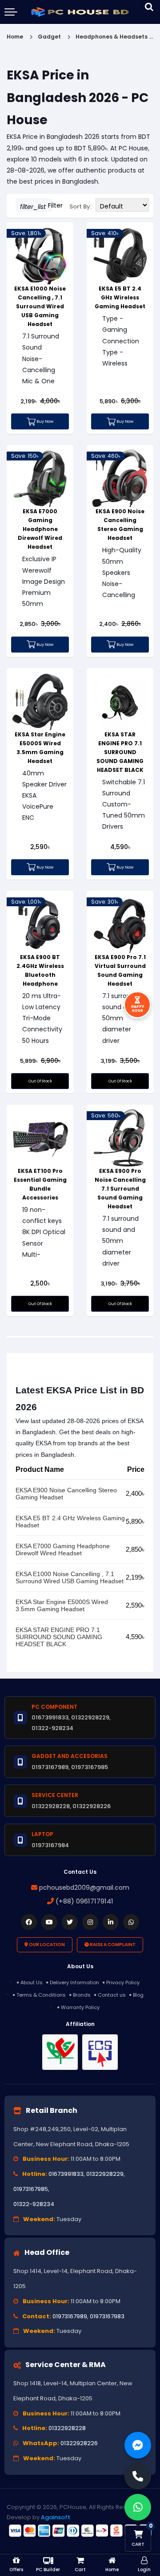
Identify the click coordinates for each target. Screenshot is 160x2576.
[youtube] (49, 1922)
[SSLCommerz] (80, 2530)
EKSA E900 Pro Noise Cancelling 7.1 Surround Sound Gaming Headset (120, 1189)
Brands (82, 1995)
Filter (36, 206)
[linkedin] (111, 1922)
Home (15, 37)
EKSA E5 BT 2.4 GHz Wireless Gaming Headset (120, 297)
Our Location (46, 1945)
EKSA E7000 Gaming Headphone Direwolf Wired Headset (40, 529)
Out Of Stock (40, 1081)
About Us (32, 1982)
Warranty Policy (80, 2007)
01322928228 (67, 2428)
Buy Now (44, 421)
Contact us (112, 1995)
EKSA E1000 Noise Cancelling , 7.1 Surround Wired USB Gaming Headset (40, 306)
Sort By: (80, 206)
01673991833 (66, 2174)
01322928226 (79, 2443)
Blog (138, 1995)
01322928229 (105, 2174)
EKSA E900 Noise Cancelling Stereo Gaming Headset (66, 1494)
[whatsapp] (131, 1922)
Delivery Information (74, 1982)
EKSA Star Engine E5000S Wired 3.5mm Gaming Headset (62, 1605)
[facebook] (29, 1922)
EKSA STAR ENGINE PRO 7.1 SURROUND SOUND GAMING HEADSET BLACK (120, 752)
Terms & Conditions (41, 1995)
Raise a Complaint (112, 1945)
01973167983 (107, 2316)
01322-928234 (34, 2204)
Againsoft (56, 2517)
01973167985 (31, 2189)
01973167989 (70, 2316)
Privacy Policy (123, 1982)
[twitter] (70, 1922)
